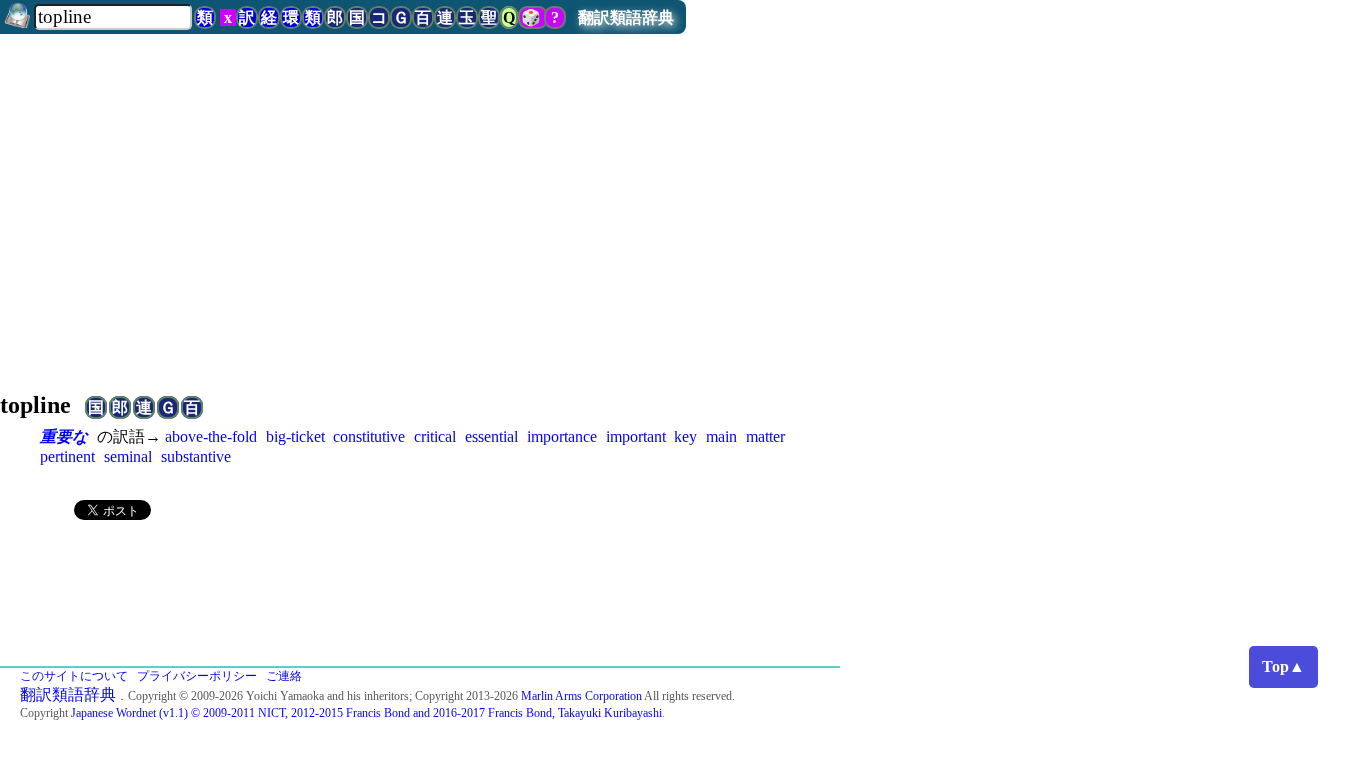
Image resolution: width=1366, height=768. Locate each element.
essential (491, 436)
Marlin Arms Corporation (581, 696)
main (721, 436)
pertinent (67, 456)
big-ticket (295, 436)
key (685, 436)
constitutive (369, 436)
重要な (64, 436)
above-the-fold (211, 436)
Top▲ (1283, 666)
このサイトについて (74, 676)
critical (435, 436)
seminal (128, 456)
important (636, 436)
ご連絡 (284, 676)
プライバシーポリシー (197, 676)
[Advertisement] (683, 214)
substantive (196, 456)
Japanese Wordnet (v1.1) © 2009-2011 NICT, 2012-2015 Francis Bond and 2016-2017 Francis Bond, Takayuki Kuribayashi (366, 713)
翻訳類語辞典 (626, 17)
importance (562, 436)
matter (765, 436)
